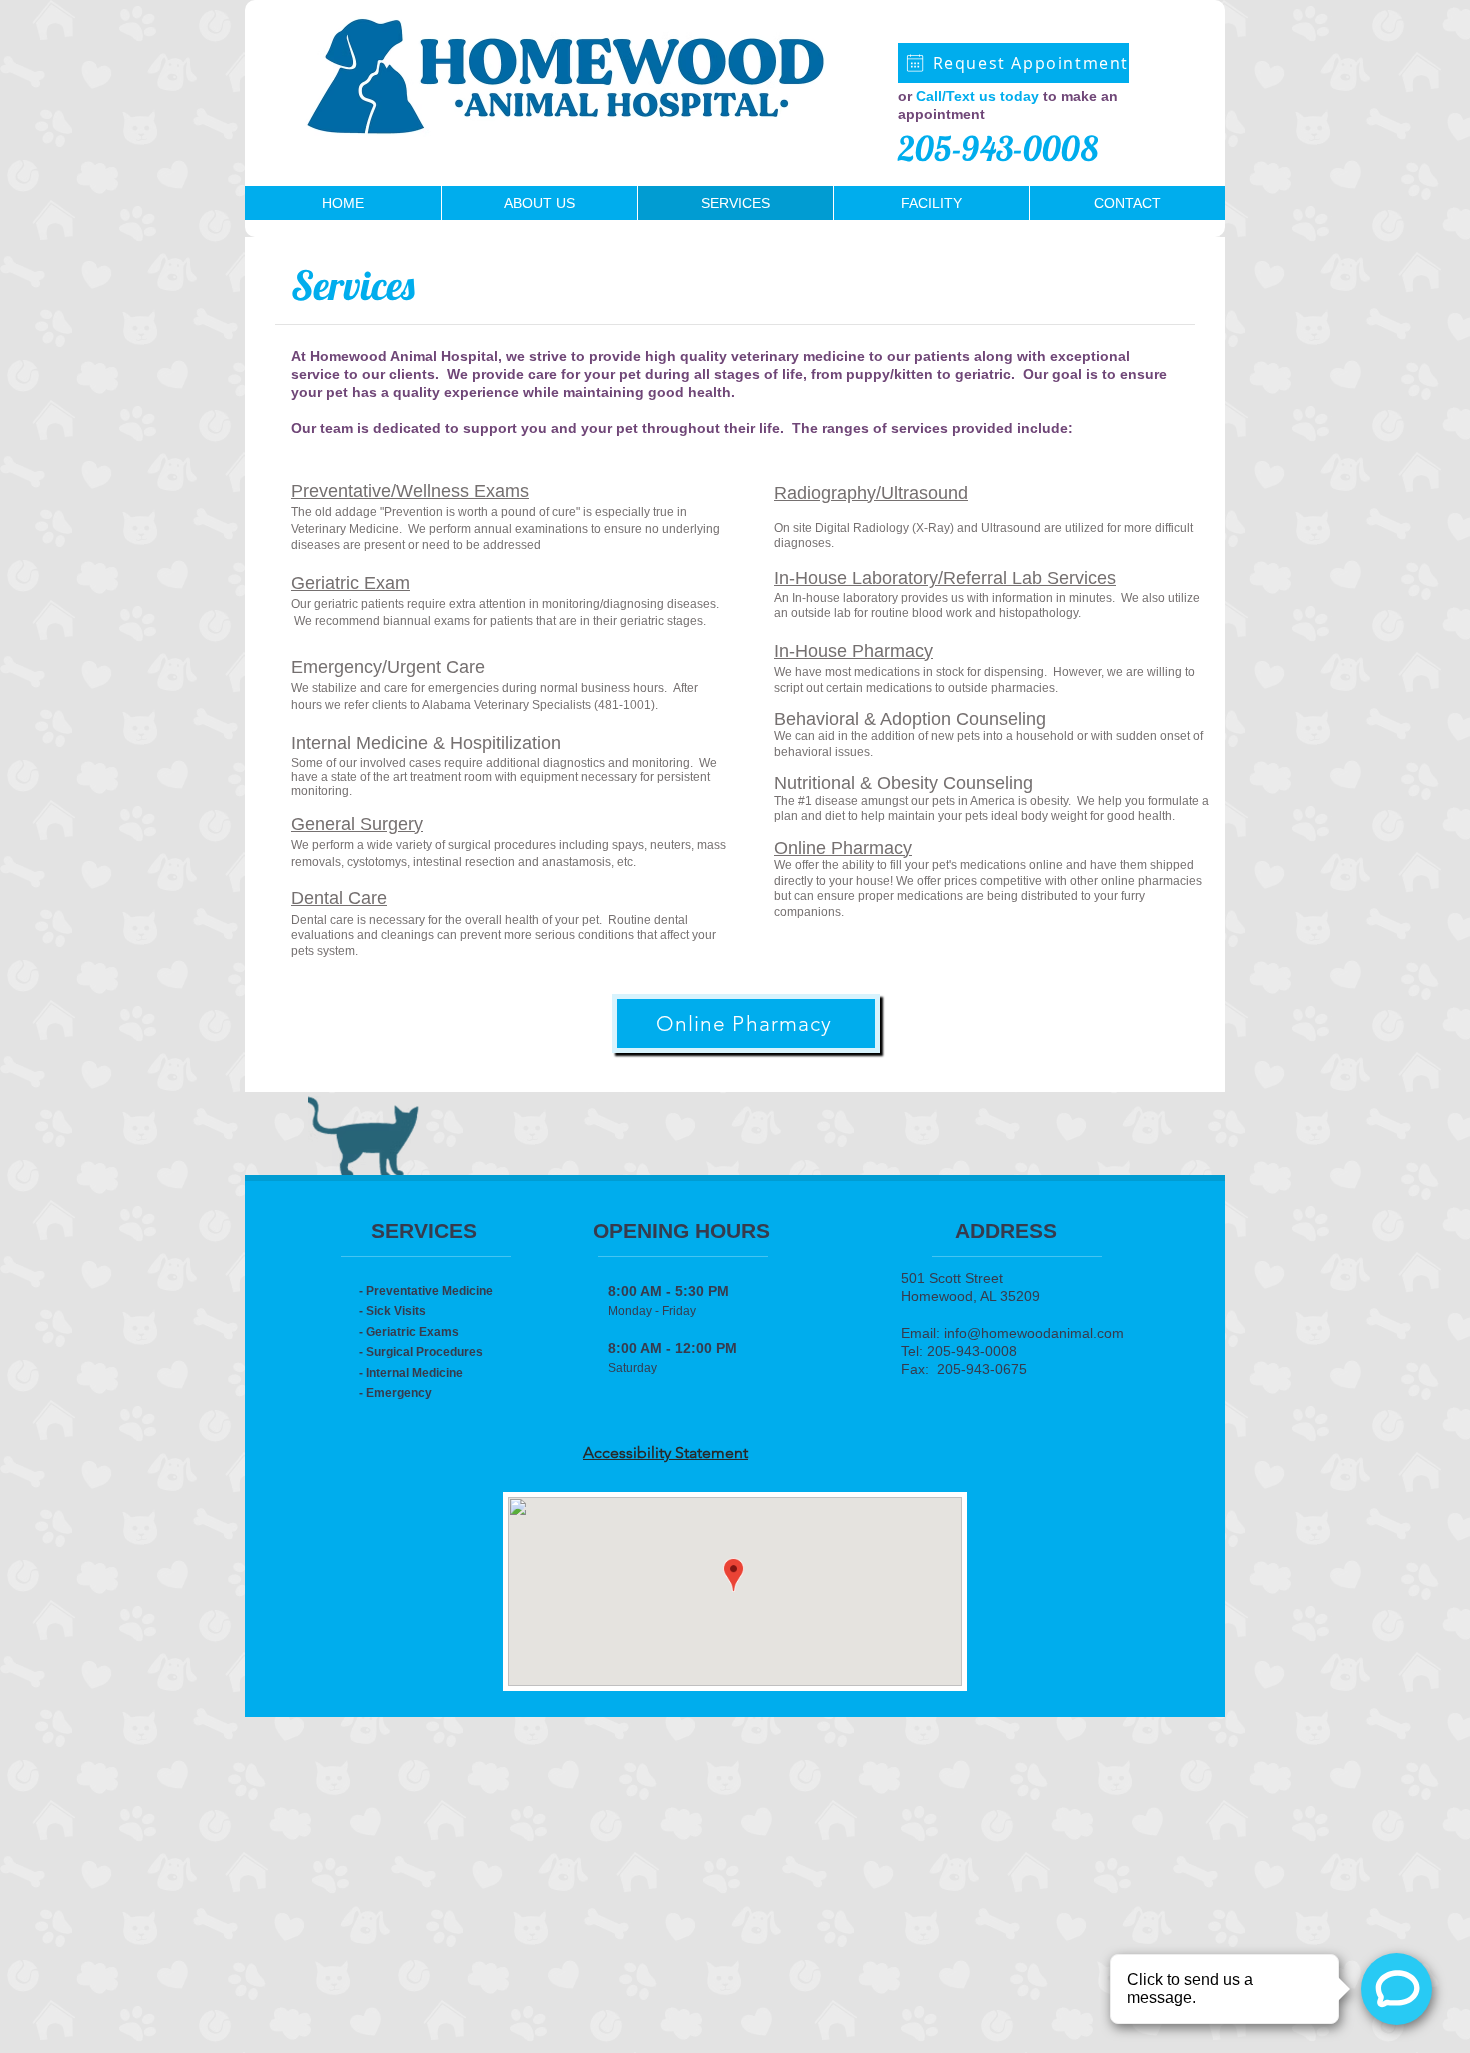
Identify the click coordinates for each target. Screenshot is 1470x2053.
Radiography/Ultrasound (871, 493)
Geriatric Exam (350, 583)
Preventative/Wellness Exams (410, 491)
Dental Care (339, 898)
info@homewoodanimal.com (1034, 1333)
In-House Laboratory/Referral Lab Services (945, 578)
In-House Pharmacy (853, 651)
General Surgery (357, 824)
